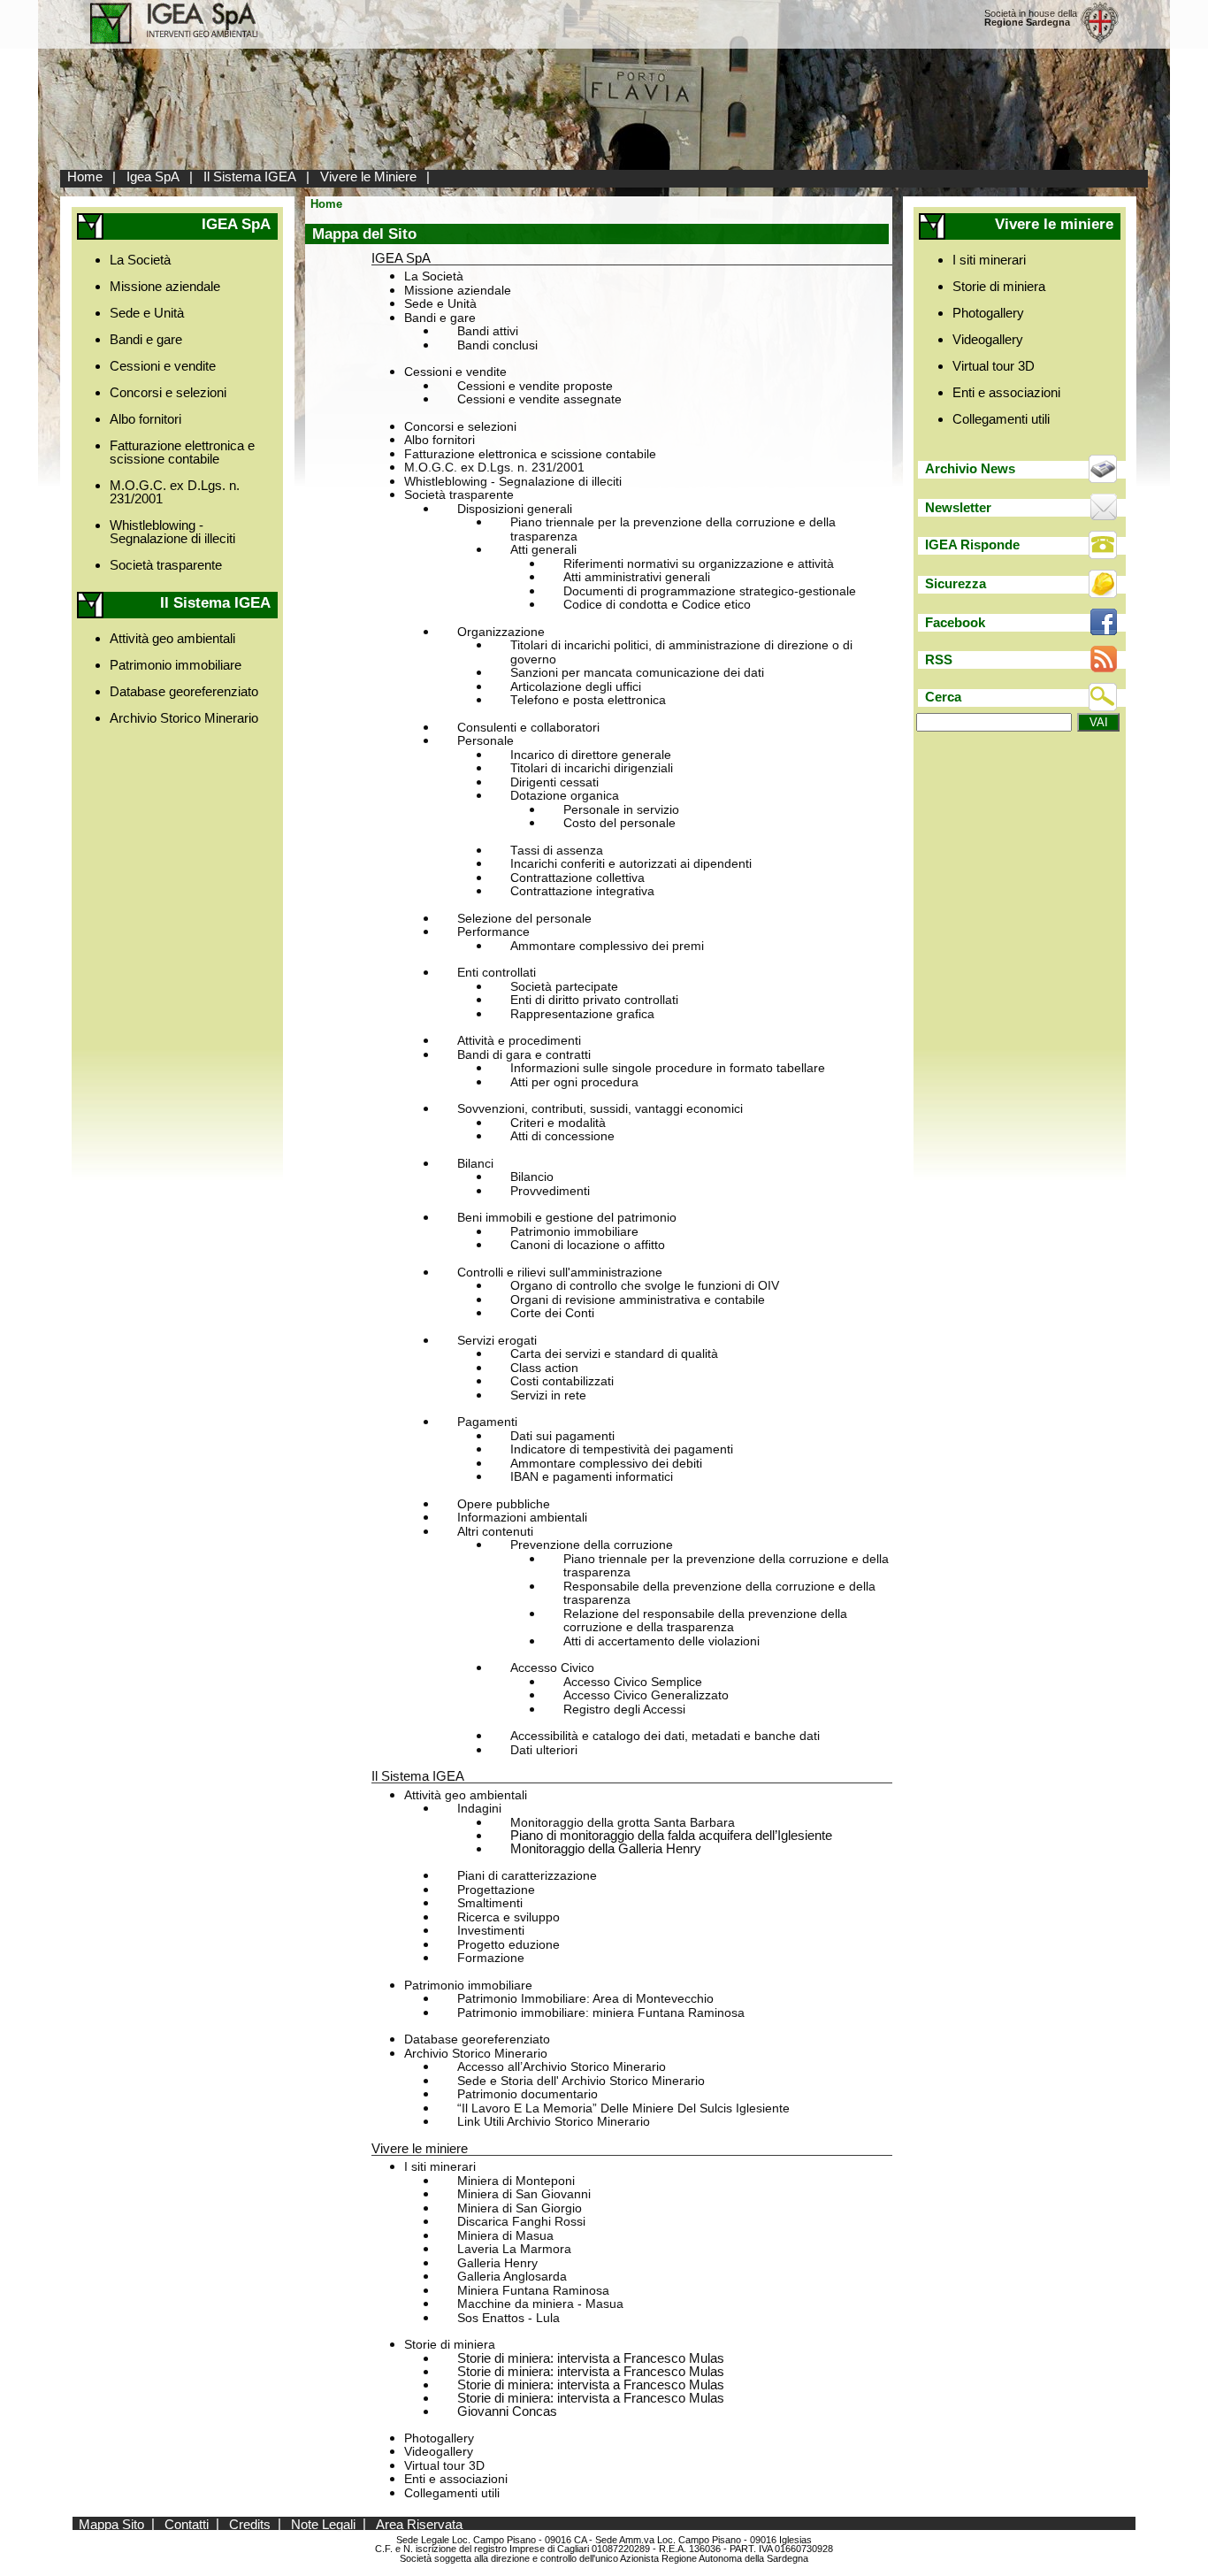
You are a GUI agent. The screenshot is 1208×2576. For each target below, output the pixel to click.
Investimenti (491, 1931)
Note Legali (323, 2523)
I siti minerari (440, 2167)
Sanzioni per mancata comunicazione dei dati (637, 673)
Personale (485, 741)
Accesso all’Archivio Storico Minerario (562, 2067)
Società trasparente (166, 565)
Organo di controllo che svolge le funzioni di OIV (645, 1286)
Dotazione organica (565, 796)
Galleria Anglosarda (512, 2277)
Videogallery (439, 2452)
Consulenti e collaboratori (528, 728)
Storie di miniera (450, 2345)
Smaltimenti (490, 1903)
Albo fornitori (145, 419)
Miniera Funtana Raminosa (533, 2291)
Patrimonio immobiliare (176, 665)
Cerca (943, 697)
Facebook (955, 622)
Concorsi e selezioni (168, 392)
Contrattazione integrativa (582, 891)
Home (85, 176)
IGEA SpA (401, 258)
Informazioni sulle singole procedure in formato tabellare (668, 1068)
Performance (493, 932)
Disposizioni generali (515, 509)
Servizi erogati (497, 1341)
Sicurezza (956, 583)
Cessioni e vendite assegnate (539, 399)
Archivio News (970, 468)
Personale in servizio (621, 810)
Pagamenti (487, 1422)
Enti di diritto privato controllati (594, 1000)
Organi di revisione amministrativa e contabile (638, 1300)
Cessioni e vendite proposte (535, 386)
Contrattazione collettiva (577, 878)
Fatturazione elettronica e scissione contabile (182, 452)
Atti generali (543, 550)
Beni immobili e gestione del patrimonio (567, 1218)
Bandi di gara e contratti (524, 1055)
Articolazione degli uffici (576, 687)
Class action (544, 1368)
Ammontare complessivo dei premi (607, 946)
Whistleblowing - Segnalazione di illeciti (172, 532)
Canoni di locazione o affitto (588, 1245)
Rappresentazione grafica (582, 1014)
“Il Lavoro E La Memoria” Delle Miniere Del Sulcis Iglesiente (623, 2108)
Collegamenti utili (452, 2493)
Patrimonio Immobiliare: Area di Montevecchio (585, 1999)
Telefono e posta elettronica (588, 700)
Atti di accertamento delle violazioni (661, 1641)
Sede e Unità (147, 313)
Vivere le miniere (420, 2148)
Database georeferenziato (184, 691)
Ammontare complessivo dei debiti (606, 1464)
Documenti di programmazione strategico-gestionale (710, 591)
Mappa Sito (111, 2523)
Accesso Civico (552, 1668)
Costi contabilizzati (562, 1381)
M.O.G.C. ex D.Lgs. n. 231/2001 (175, 492)
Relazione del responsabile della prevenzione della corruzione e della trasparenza (705, 1621)
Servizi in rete (548, 1395)
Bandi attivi (488, 331)
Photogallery (439, 2438)
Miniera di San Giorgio (520, 2208)
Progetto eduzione (508, 1945)
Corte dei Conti (552, 1313)
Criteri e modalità (558, 1123)
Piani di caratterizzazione (527, 1876)
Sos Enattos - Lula (508, 2318)
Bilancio (532, 1177)
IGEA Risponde (972, 544)
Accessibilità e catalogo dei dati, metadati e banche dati (665, 1736)
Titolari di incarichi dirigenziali (592, 768)
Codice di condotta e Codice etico (657, 605)
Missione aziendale (165, 286)
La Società (140, 260)
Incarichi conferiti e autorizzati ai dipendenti (631, 864)
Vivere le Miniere (368, 176)
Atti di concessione (562, 1136)
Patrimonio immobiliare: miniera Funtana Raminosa (601, 2013)
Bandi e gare (146, 339)
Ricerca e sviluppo (508, 1917)
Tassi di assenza (557, 851)
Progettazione (496, 1890)
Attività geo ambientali (172, 638)
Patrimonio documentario (528, 2094)
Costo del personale (619, 823)
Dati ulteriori (544, 1750)
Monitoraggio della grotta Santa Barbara (623, 1823)
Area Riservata (419, 2523)
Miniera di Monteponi (516, 2181)
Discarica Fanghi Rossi (521, 2222)
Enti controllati (497, 973)
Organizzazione (501, 632)
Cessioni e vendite (163, 366)
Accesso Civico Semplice (633, 1682)
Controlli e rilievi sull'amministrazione (560, 1273)
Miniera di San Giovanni (524, 2194)
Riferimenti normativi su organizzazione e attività (699, 564)
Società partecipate (564, 987)
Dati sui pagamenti (562, 1436)
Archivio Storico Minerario (184, 718)
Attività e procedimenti (519, 1041)
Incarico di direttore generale (591, 755)
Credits (250, 2523)
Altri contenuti (495, 1532)
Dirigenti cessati (554, 782)
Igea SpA (153, 176)
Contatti (187, 2523)
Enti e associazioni (456, 2479)
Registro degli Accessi (624, 1710)
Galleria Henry (497, 2263)
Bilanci (475, 1164)
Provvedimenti (550, 1191)
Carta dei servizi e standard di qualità (614, 1354)
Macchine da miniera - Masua (540, 2304)
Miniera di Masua (505, 2236)
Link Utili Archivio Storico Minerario (554, 2122)
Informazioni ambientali (522, 1518)
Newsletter (958, 507)
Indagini (479, 1809)
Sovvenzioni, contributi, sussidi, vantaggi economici (600, 1109)
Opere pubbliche (504, 1504)
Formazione (491, 1958)
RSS (939, 659)
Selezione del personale (524, 919)
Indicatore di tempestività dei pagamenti (622, 1449)
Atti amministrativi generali (637, 577)
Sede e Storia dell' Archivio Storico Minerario (581, 2081)
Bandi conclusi (497, 345)
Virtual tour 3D (444, 2466)
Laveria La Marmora (514, 2249)
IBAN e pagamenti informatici (592, 1477)
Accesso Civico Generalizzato (646, 1695)
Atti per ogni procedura (574, 1082)
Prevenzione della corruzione (592, 1545)
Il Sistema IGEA (250, 176)
